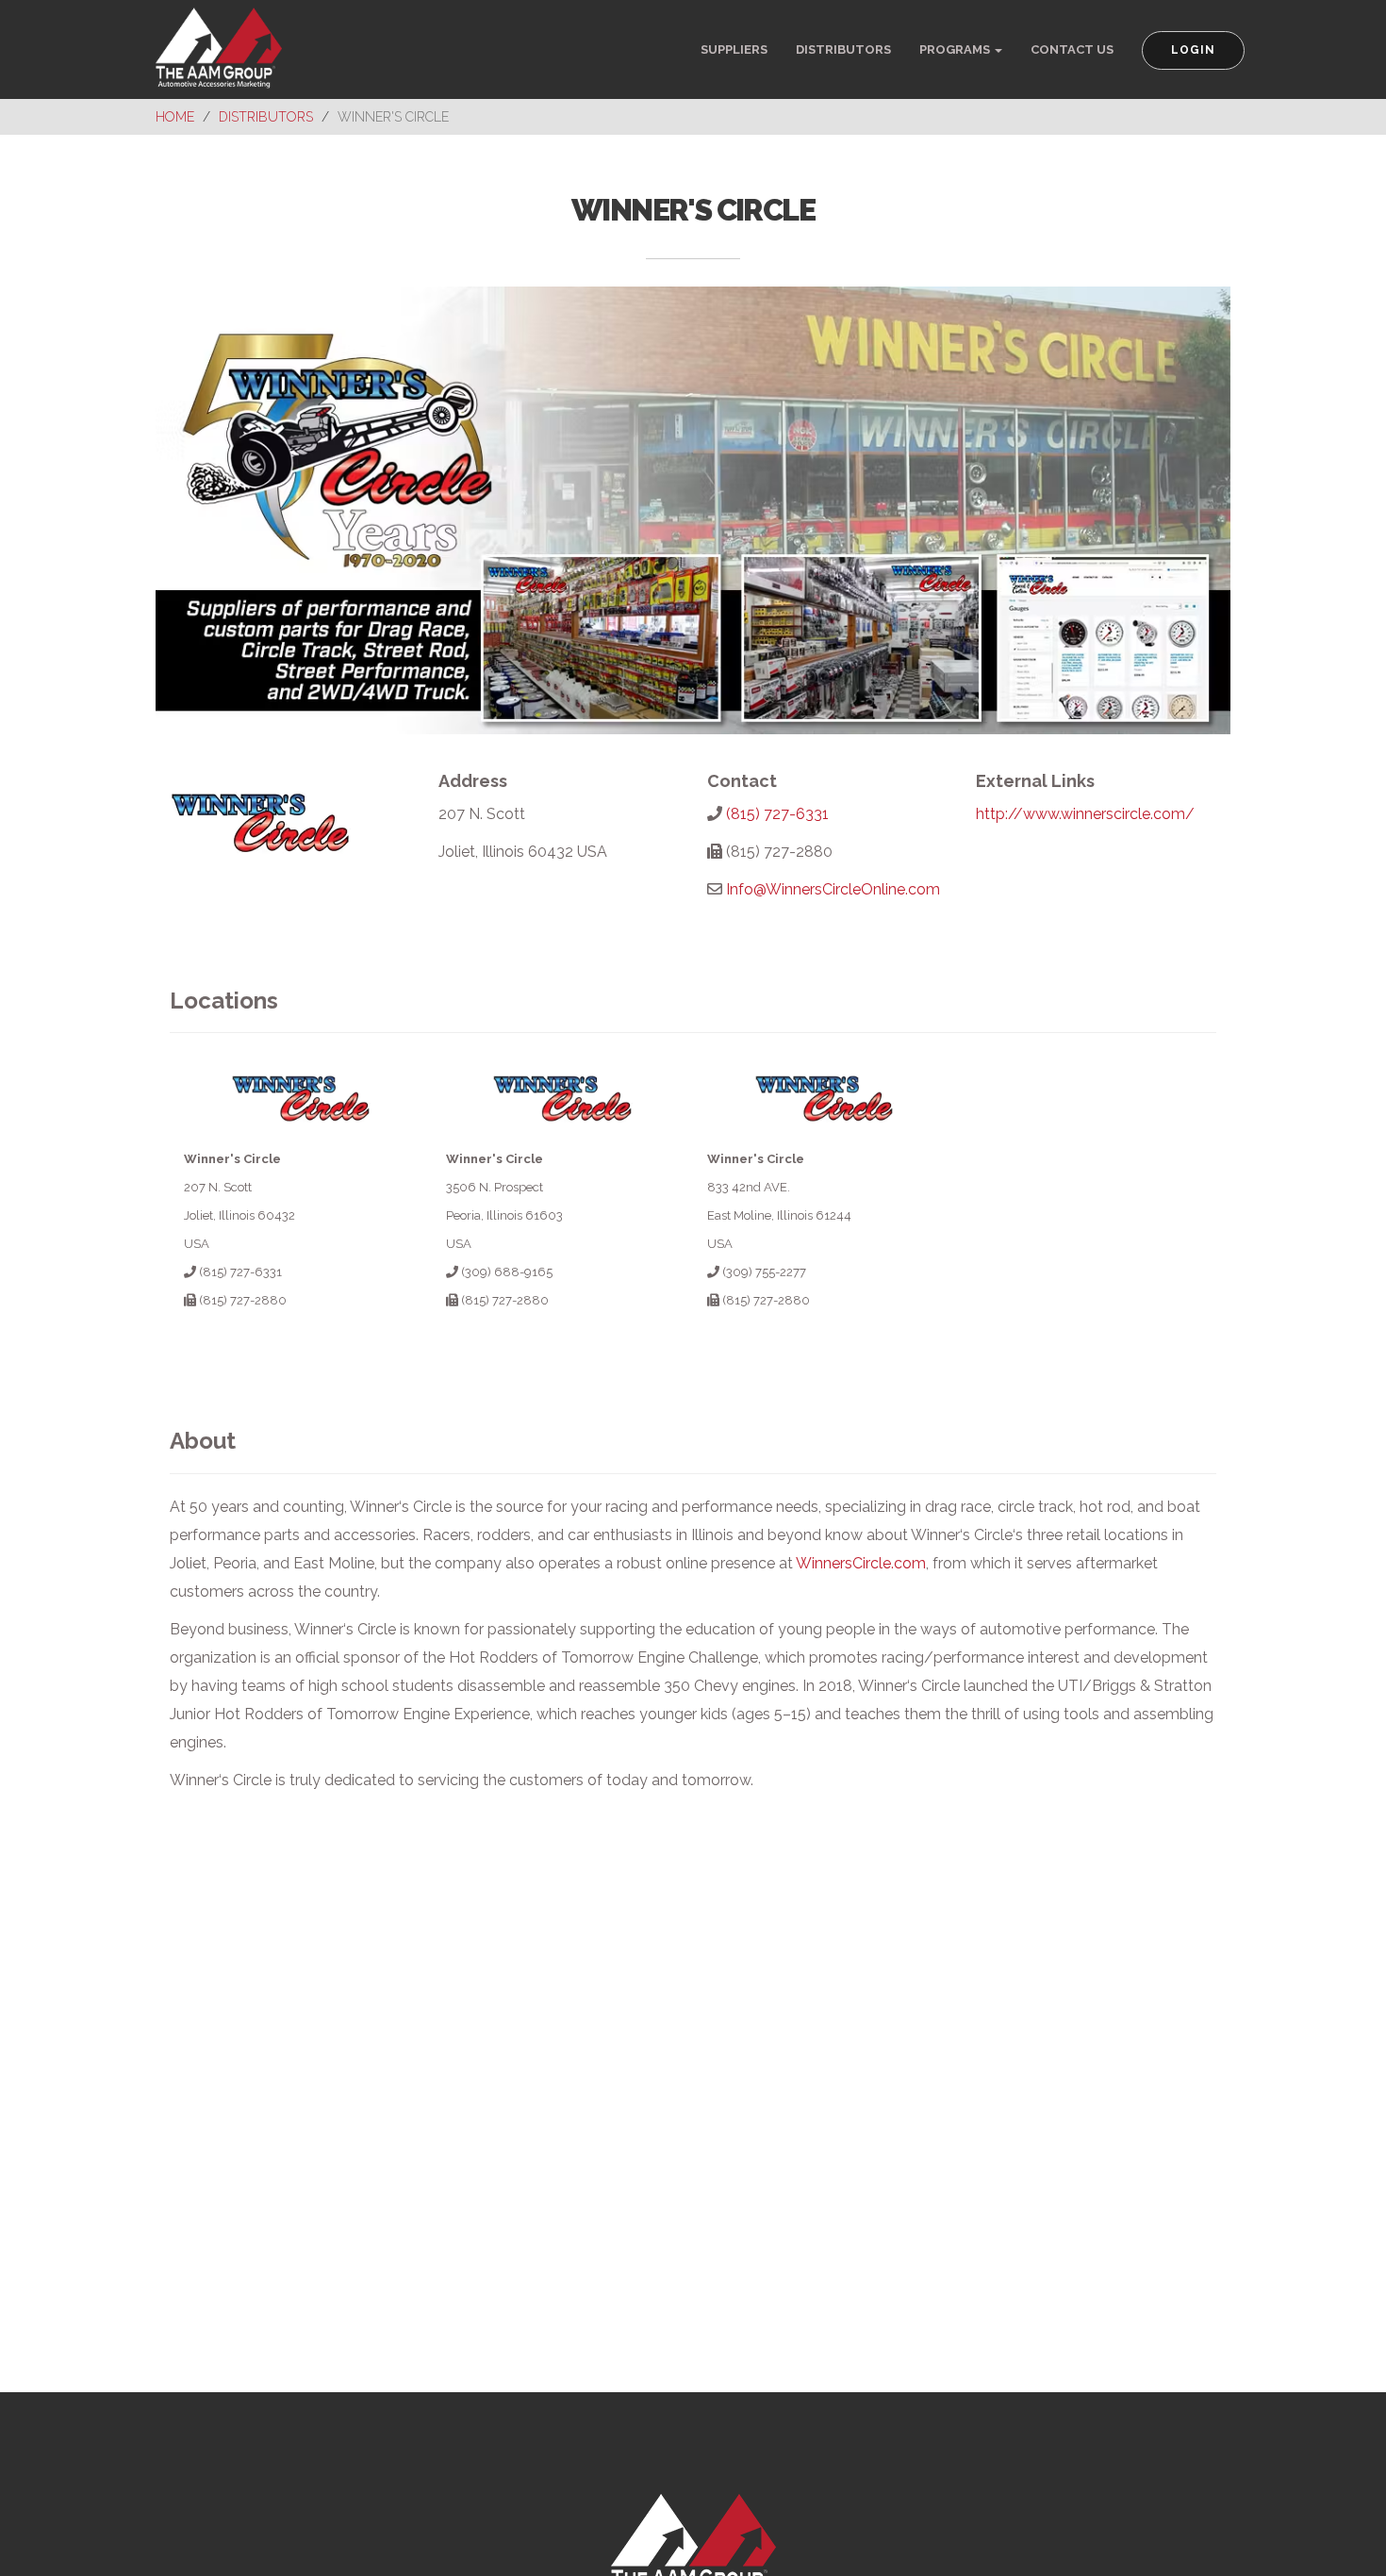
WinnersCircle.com (861, 1563)
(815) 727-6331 (777, 814)
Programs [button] (956, 49)
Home (175, 117)
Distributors (843, 49)
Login (1193, 50)
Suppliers (734, 49)
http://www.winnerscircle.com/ (1085, 814)
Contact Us (1072, 49)
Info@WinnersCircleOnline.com (833, 889)
